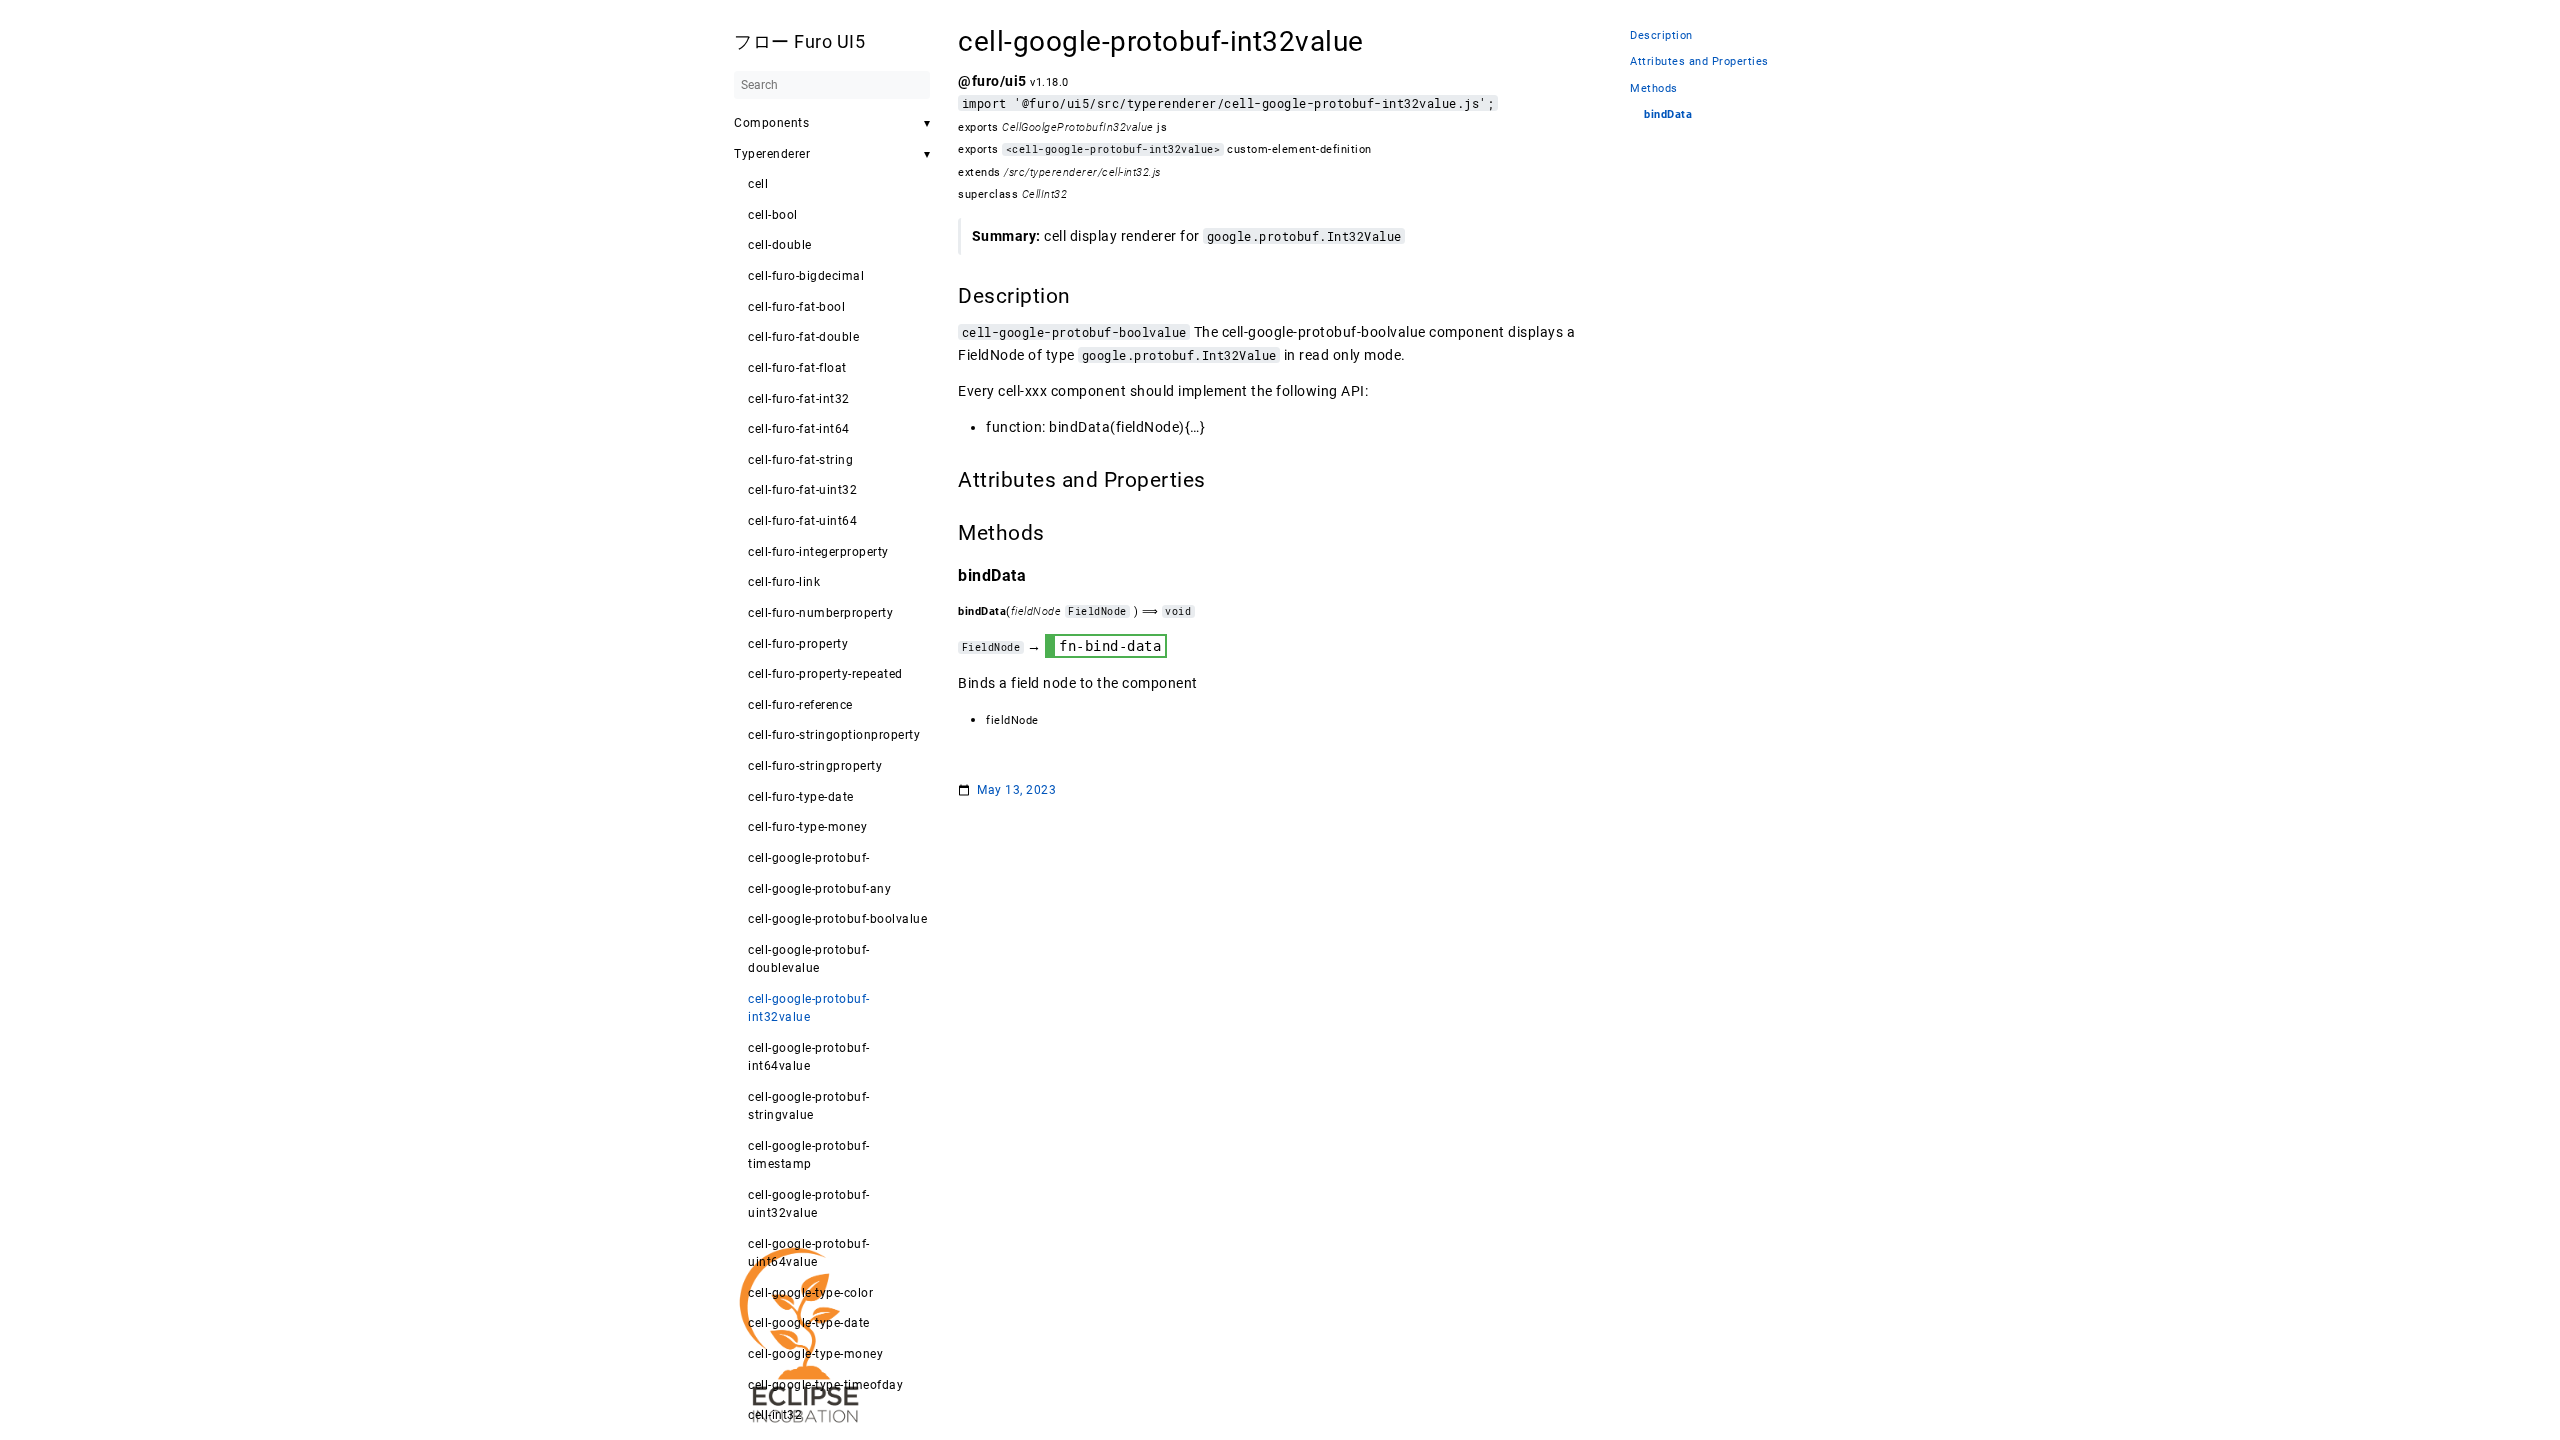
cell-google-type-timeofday (825, 1385)
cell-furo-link (784, 582)
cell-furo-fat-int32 (799, 399)
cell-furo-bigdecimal (806, 276)
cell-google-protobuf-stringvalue (809, 1106)
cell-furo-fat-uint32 (802, 490)
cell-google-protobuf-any (819, 889)
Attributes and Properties (1699, 61)
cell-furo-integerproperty (818, 552)
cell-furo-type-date (801, 797)
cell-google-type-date (809, 1323)
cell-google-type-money (815, 1354)
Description (1661, 35)
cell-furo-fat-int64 (799, 429)
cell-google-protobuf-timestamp (809, 1155)
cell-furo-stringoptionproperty (834, 735)
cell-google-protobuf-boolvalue (837, 919)
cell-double (780, 245)
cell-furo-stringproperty (815, 766)
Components (771, 123)
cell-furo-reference (800, 705)
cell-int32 (775, 1415)
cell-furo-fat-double (803, 337)
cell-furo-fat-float (797, 368)
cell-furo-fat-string (800, 460)
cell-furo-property (798, 644)
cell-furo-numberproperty (820, 613)
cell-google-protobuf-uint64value (809, 1253)
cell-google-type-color (810, 1293)
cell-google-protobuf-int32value (809, 1008)
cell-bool (773, 215)
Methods (1654, 88)
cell (758, 184)
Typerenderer (772, 154)
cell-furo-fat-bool (796, 307)
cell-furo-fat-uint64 (802, 521)
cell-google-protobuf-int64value (809, 1057)
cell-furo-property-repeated (825, 674)
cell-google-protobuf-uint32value (809, 1204)
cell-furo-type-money (807, 827)
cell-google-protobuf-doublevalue (809, 959)
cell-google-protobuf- (809, 858)
